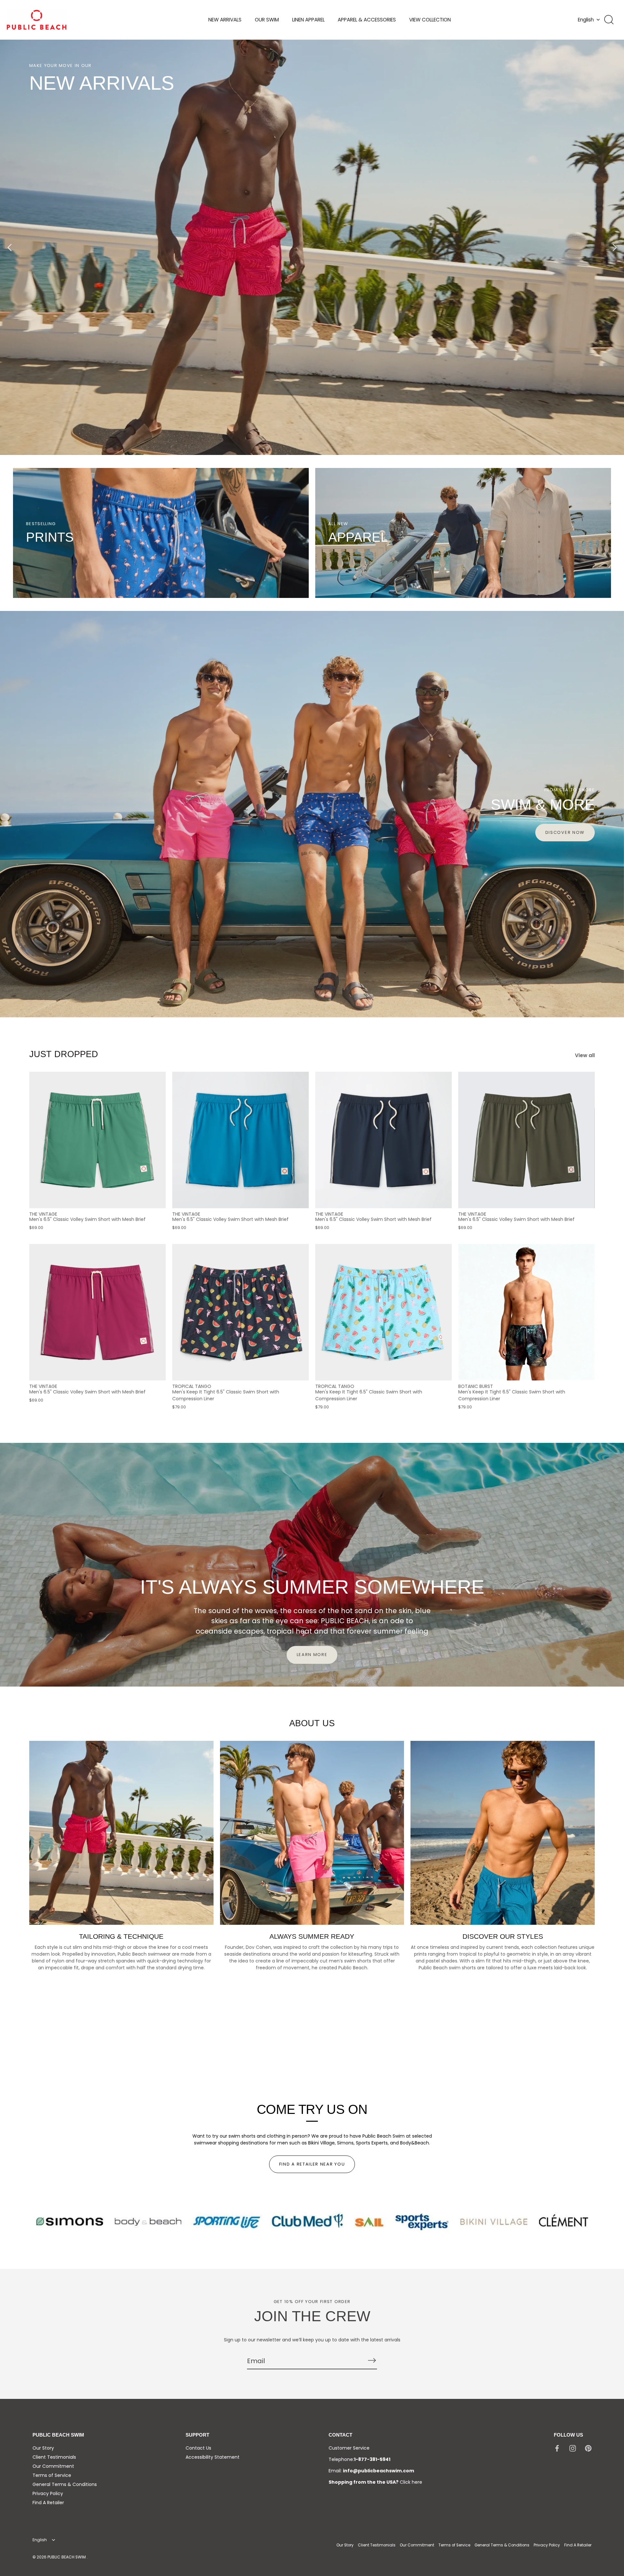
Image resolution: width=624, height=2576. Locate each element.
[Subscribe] (372, 2361)
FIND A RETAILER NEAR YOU (312, 2164)
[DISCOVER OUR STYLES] (503, 1833)
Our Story (43, 2448)
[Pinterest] (588, 2448)
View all (585, 1055)
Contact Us (198, 2448)
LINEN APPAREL (308, 20)
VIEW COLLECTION (430, 20)
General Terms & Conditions (65, 2484)
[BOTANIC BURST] (526, 1312)
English (586, 20)
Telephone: (359, 2459)
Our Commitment (53, 2466)
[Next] (614, 247)
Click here (411, 2482)
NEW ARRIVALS (225, 20)
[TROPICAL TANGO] (240, 1312)
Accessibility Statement (213, 2457)
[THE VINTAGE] (97, 1140)
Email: (371, 2471)
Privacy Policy (48, 2493)
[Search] (609, 20)
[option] (312, 247)
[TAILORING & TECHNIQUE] (121, 1833)
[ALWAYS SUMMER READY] (312, 1833)
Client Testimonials (54, 2457)
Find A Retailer (48, 2503)
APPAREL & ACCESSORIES (367, 20)
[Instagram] (573, 2448)
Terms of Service (52, 2475)
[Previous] (10, 247)
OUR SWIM (267, 20)
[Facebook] (557, 2448)
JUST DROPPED (64, 1054)
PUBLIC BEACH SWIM (67, 2557)
